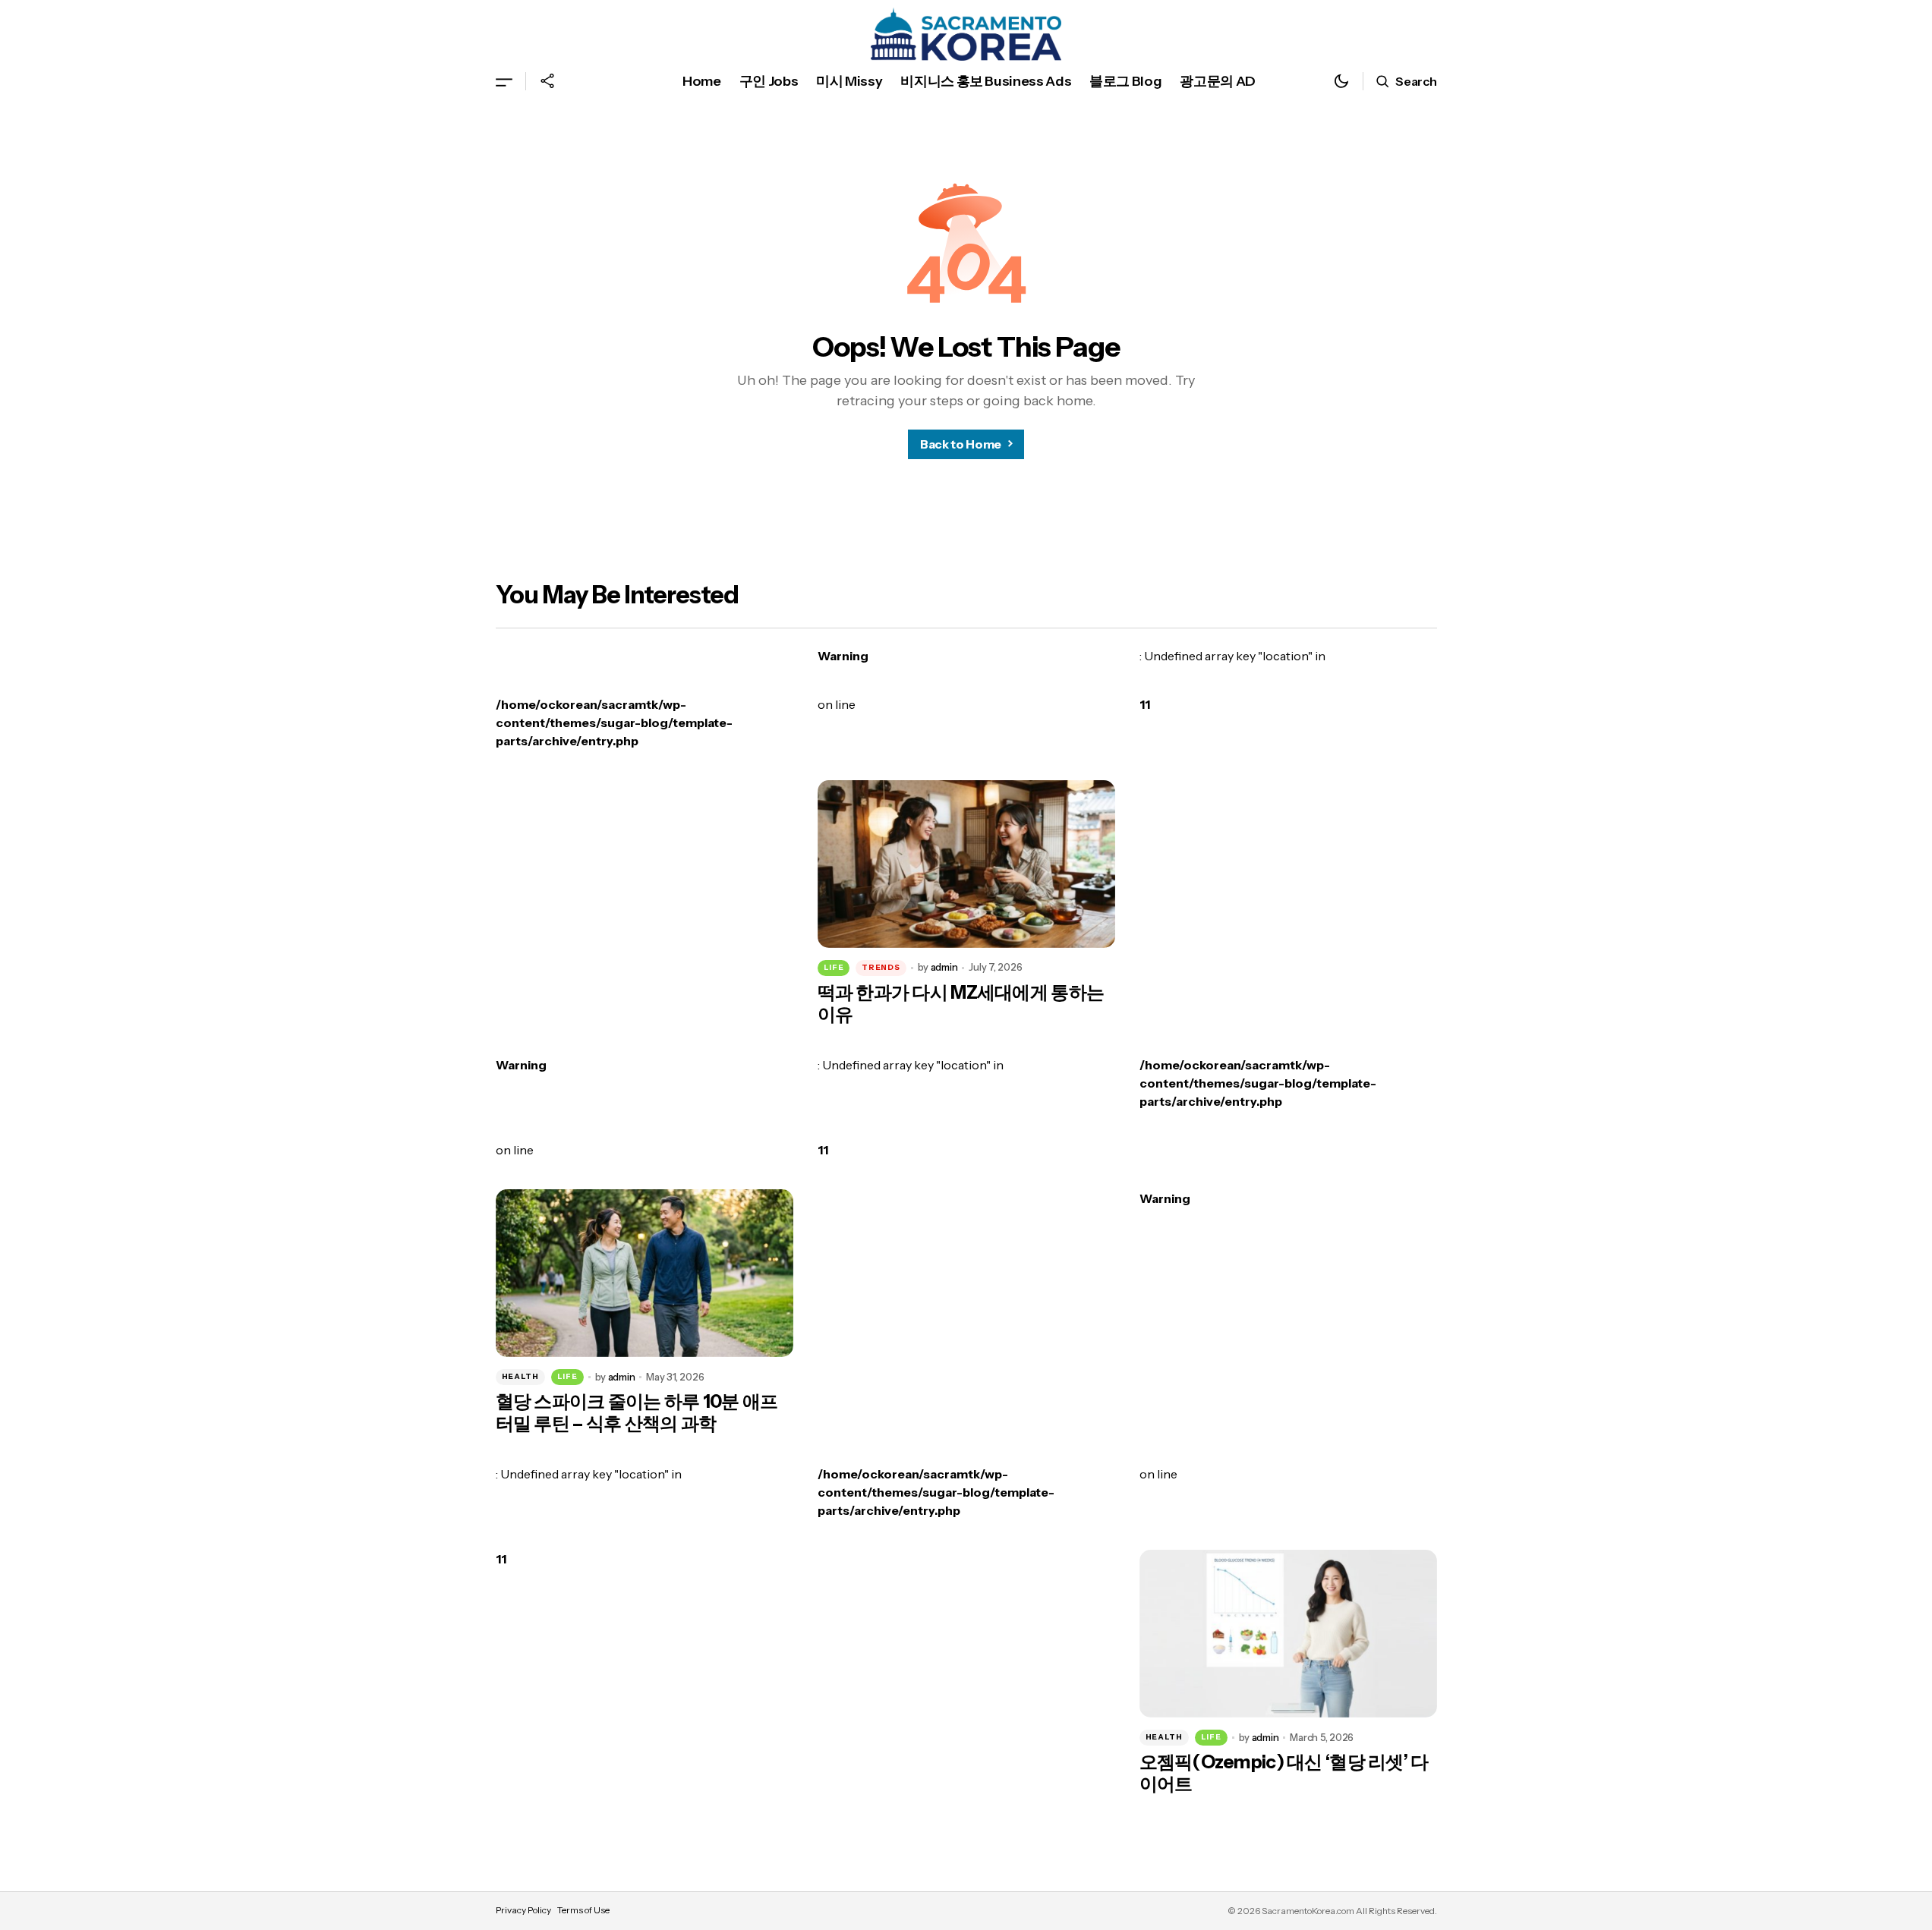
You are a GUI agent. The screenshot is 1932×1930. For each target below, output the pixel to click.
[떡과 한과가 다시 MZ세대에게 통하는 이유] (966, 864)
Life (834, 967)
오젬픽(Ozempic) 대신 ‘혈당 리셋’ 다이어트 (1284, 1773)
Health (520, 1376)
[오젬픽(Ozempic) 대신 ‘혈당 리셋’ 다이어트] (1288, 1634)
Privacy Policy (523, 1910)
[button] (504, 82)
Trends (881, 967)
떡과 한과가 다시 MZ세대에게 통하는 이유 (961, 1004)
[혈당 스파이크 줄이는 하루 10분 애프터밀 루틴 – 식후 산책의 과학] (645, 1273)
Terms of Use (583, 1910)
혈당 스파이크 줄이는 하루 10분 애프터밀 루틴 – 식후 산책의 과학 (637, 1413)
